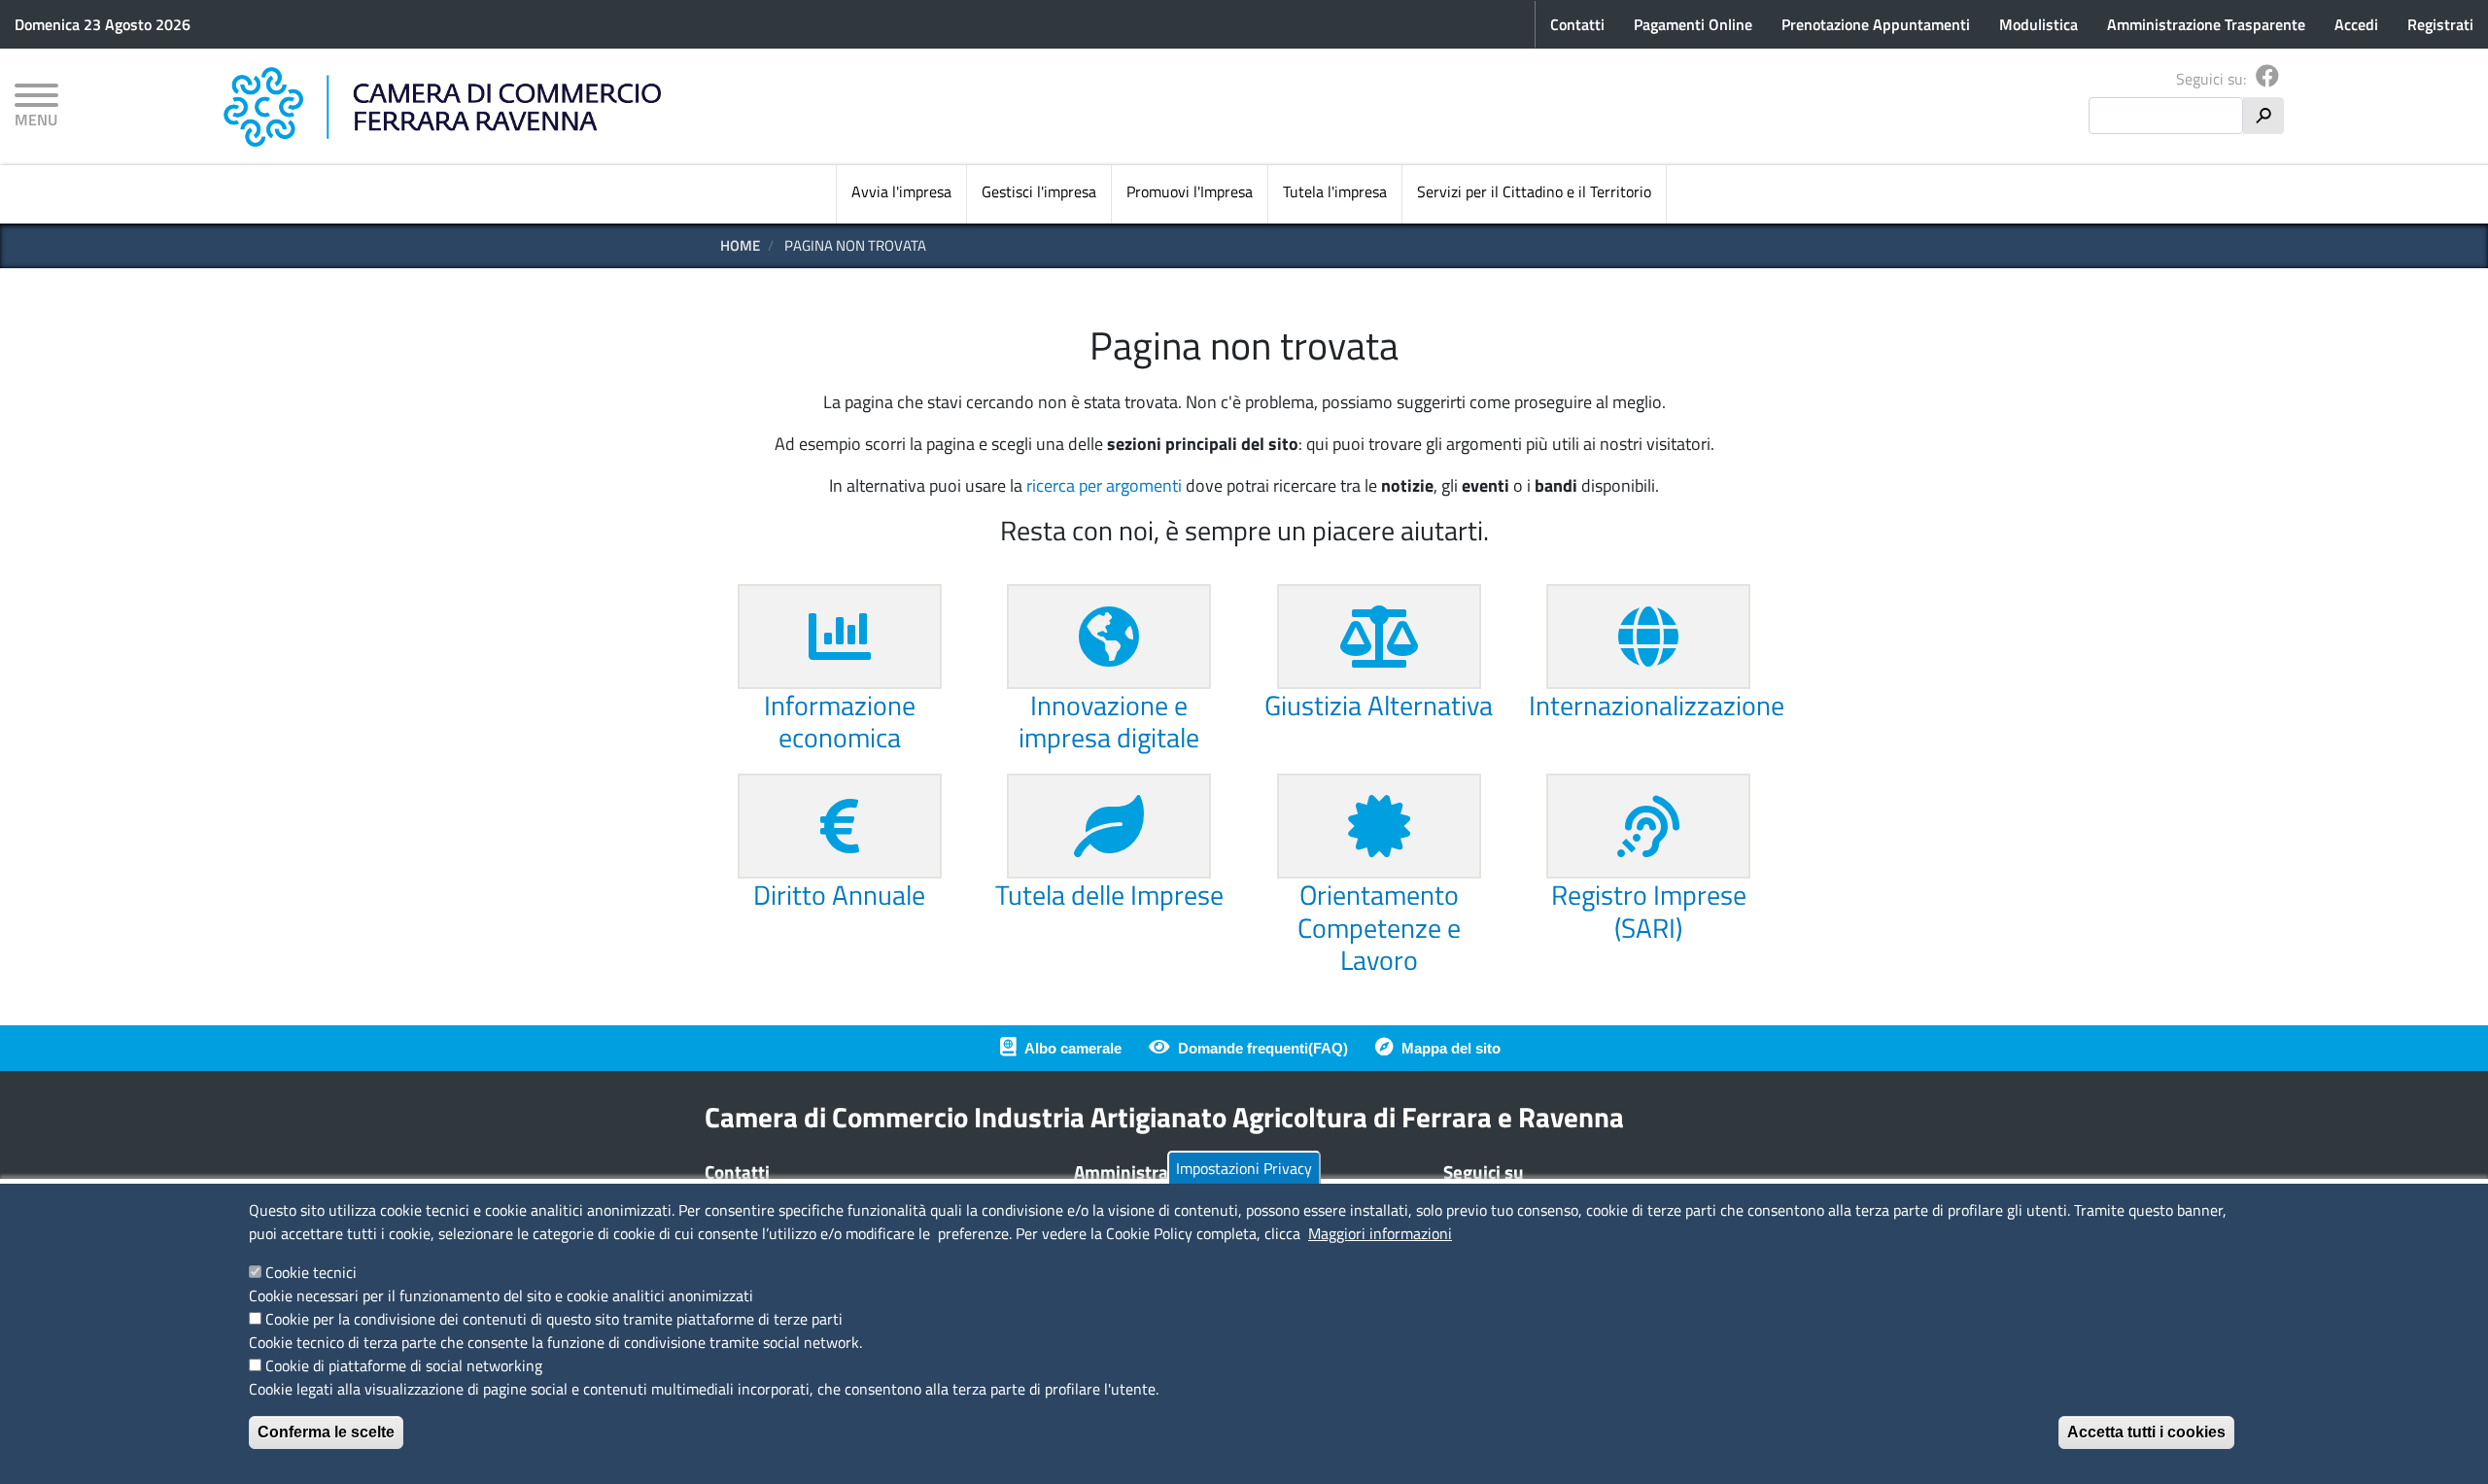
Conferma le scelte (326, 1432)
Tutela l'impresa (1335, 191)
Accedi (2356, 24)
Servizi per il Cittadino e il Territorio (1534, 191)
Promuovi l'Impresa (1190, 191)
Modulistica (2039, 24)
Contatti (1577, 24)
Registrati (2440, 24)
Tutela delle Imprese (1109, 895)
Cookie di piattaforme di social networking (404, 1365)
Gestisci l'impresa (1039, 191)
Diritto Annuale (839, 895)
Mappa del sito (1451, 1048)
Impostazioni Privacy (1244, 1168)
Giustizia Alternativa (1379, 705)
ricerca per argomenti (1104, 485)
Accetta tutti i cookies (2146, 1432)
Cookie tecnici (311, 1272)
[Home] (442, 107)
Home (740, 245)
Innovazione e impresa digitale (1109, 722)
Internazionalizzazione (1657, 705)
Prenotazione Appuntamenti (1876, 24)
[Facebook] (2267, 79)
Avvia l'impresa (901, 191)
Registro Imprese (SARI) (1649, 911)
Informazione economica (840, 722)
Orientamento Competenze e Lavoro (1379, 927)
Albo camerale (1073, 1048)
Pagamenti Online (1693, 24)
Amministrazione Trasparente (2206, 24)
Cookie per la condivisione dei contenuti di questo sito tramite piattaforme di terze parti (554, 1319)
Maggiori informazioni (1380, 1233)
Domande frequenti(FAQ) (1263, 1048)
